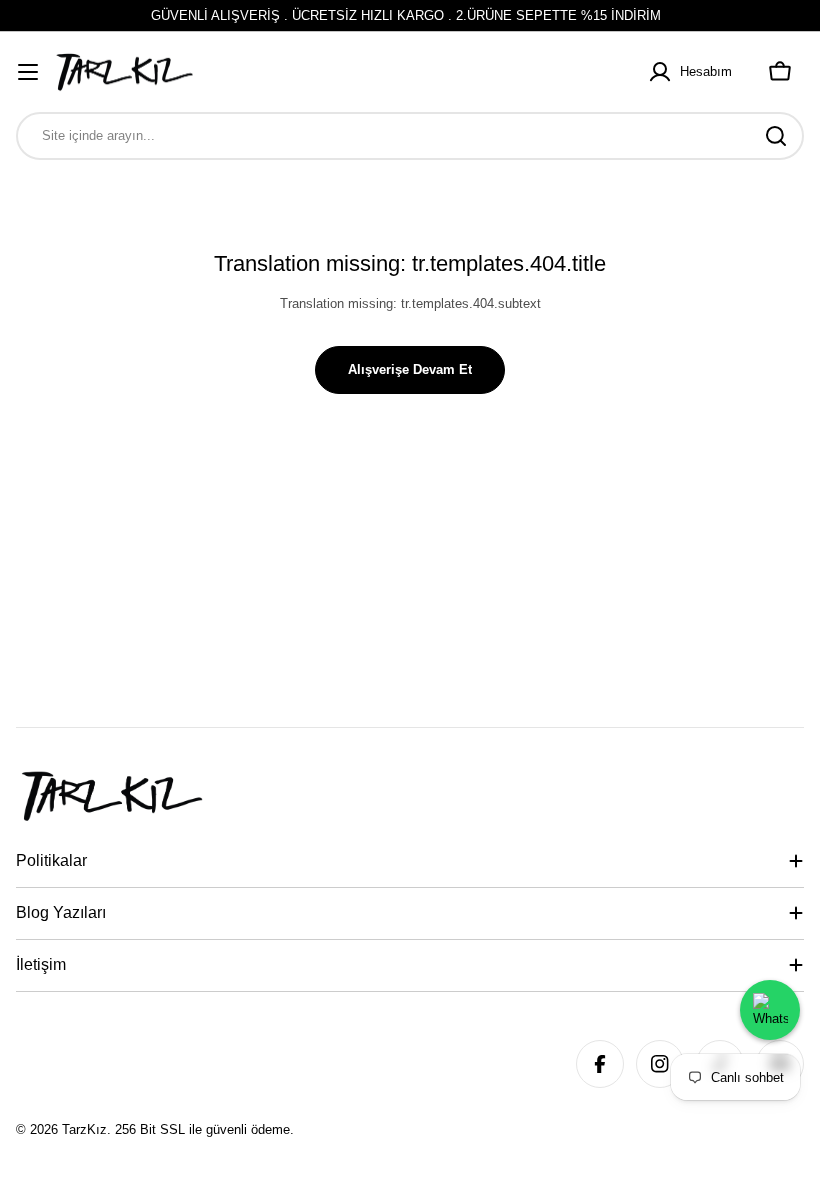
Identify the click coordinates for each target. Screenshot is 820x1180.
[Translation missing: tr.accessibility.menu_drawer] (28, 72)
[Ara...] (776, 136)
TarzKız (84, 1129)
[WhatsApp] (770, 1010)
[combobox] (410, 136)
